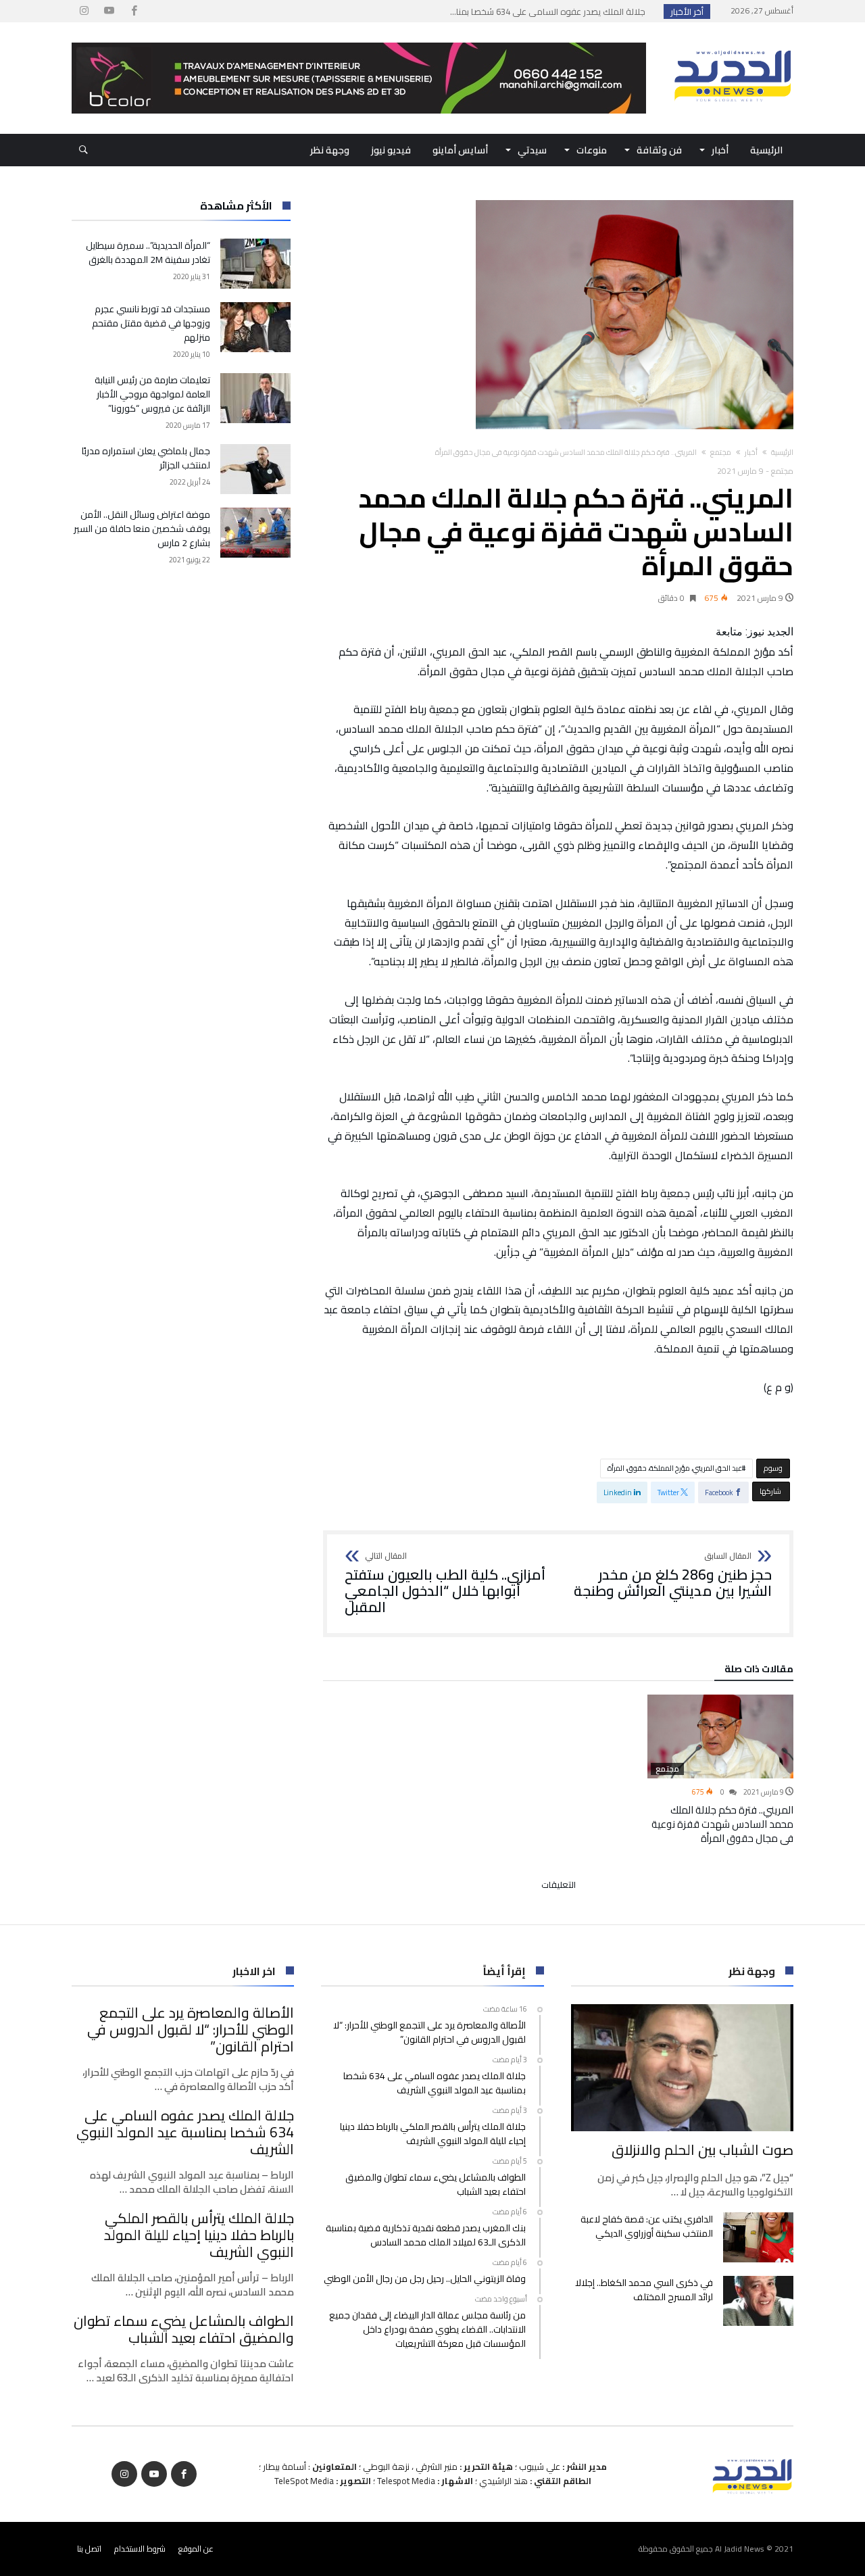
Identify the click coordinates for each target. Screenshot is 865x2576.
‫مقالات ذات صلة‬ (759, 1671)
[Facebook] (134, 11)
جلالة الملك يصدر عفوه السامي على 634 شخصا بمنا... (551, 11)
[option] (720, 1770)
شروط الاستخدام (140, 2549)
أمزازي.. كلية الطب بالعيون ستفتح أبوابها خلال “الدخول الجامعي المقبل (445, 1583)
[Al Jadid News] (733, 43)
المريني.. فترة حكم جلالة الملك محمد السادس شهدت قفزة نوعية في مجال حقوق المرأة (722, 1824)
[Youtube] (109, 11)
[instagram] (84, 11)
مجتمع (721, 452)
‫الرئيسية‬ (782, 452)
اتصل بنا (89, 2549)
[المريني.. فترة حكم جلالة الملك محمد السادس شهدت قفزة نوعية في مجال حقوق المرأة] (720, 1736)
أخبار (751, 452)
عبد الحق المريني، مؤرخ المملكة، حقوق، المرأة (675, 1468)
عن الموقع (196, 2549)
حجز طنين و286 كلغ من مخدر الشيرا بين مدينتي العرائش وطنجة (673, 1575)
